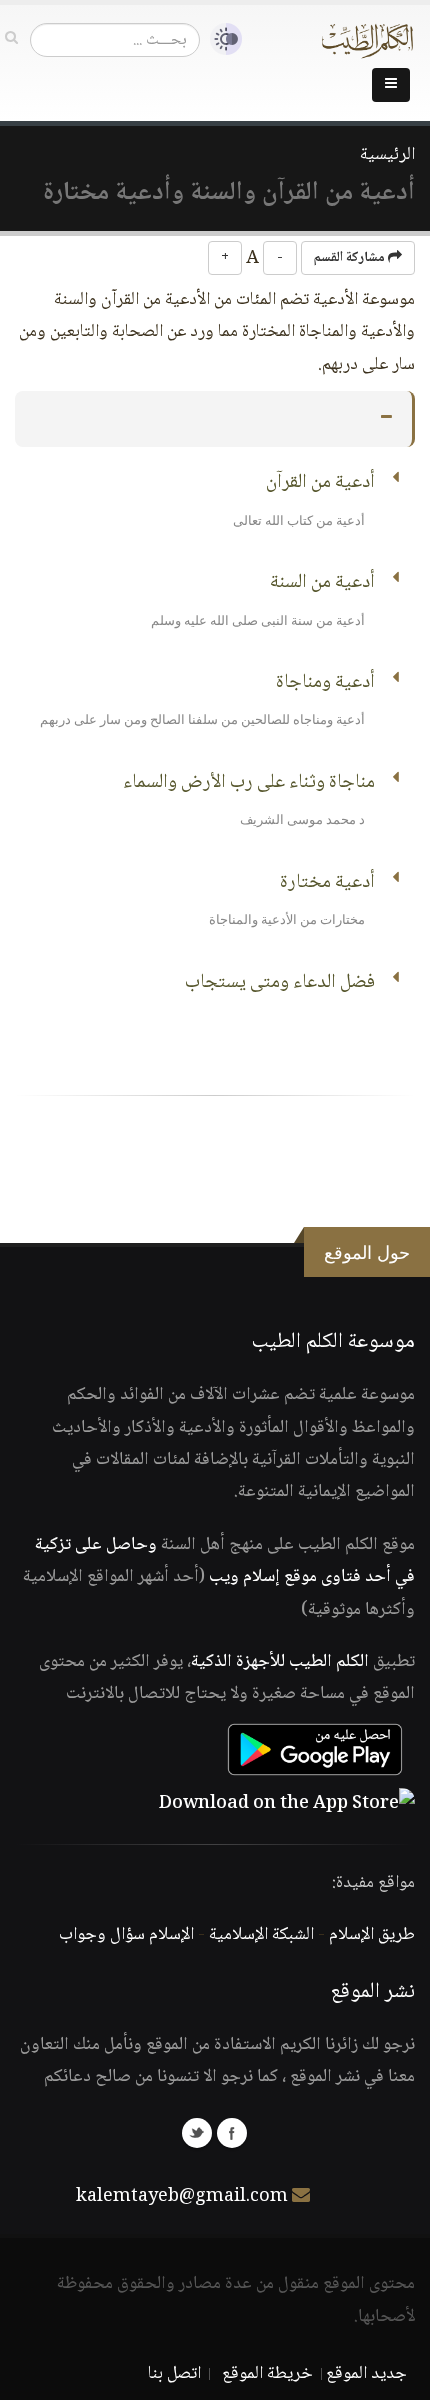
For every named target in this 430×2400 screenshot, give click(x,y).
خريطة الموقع (267, 2374)
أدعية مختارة (327, 883)
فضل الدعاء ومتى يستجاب (280, 983)
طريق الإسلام (372, 1935)
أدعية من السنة (322, 583)
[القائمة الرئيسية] (391, 85)
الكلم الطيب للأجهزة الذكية (280, 1662)
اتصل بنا (174, 2374)
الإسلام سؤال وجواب (126, 1935)
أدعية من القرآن (320, 483)
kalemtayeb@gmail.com (182, 2197)
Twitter (197, 2133)
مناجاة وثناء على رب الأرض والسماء (249, 783)
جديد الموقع (366, 2374)
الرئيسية (387, 155)
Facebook (232, 2133)
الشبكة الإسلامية (261, 1935)
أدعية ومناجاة (325, 683)
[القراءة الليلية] (221, 39)
